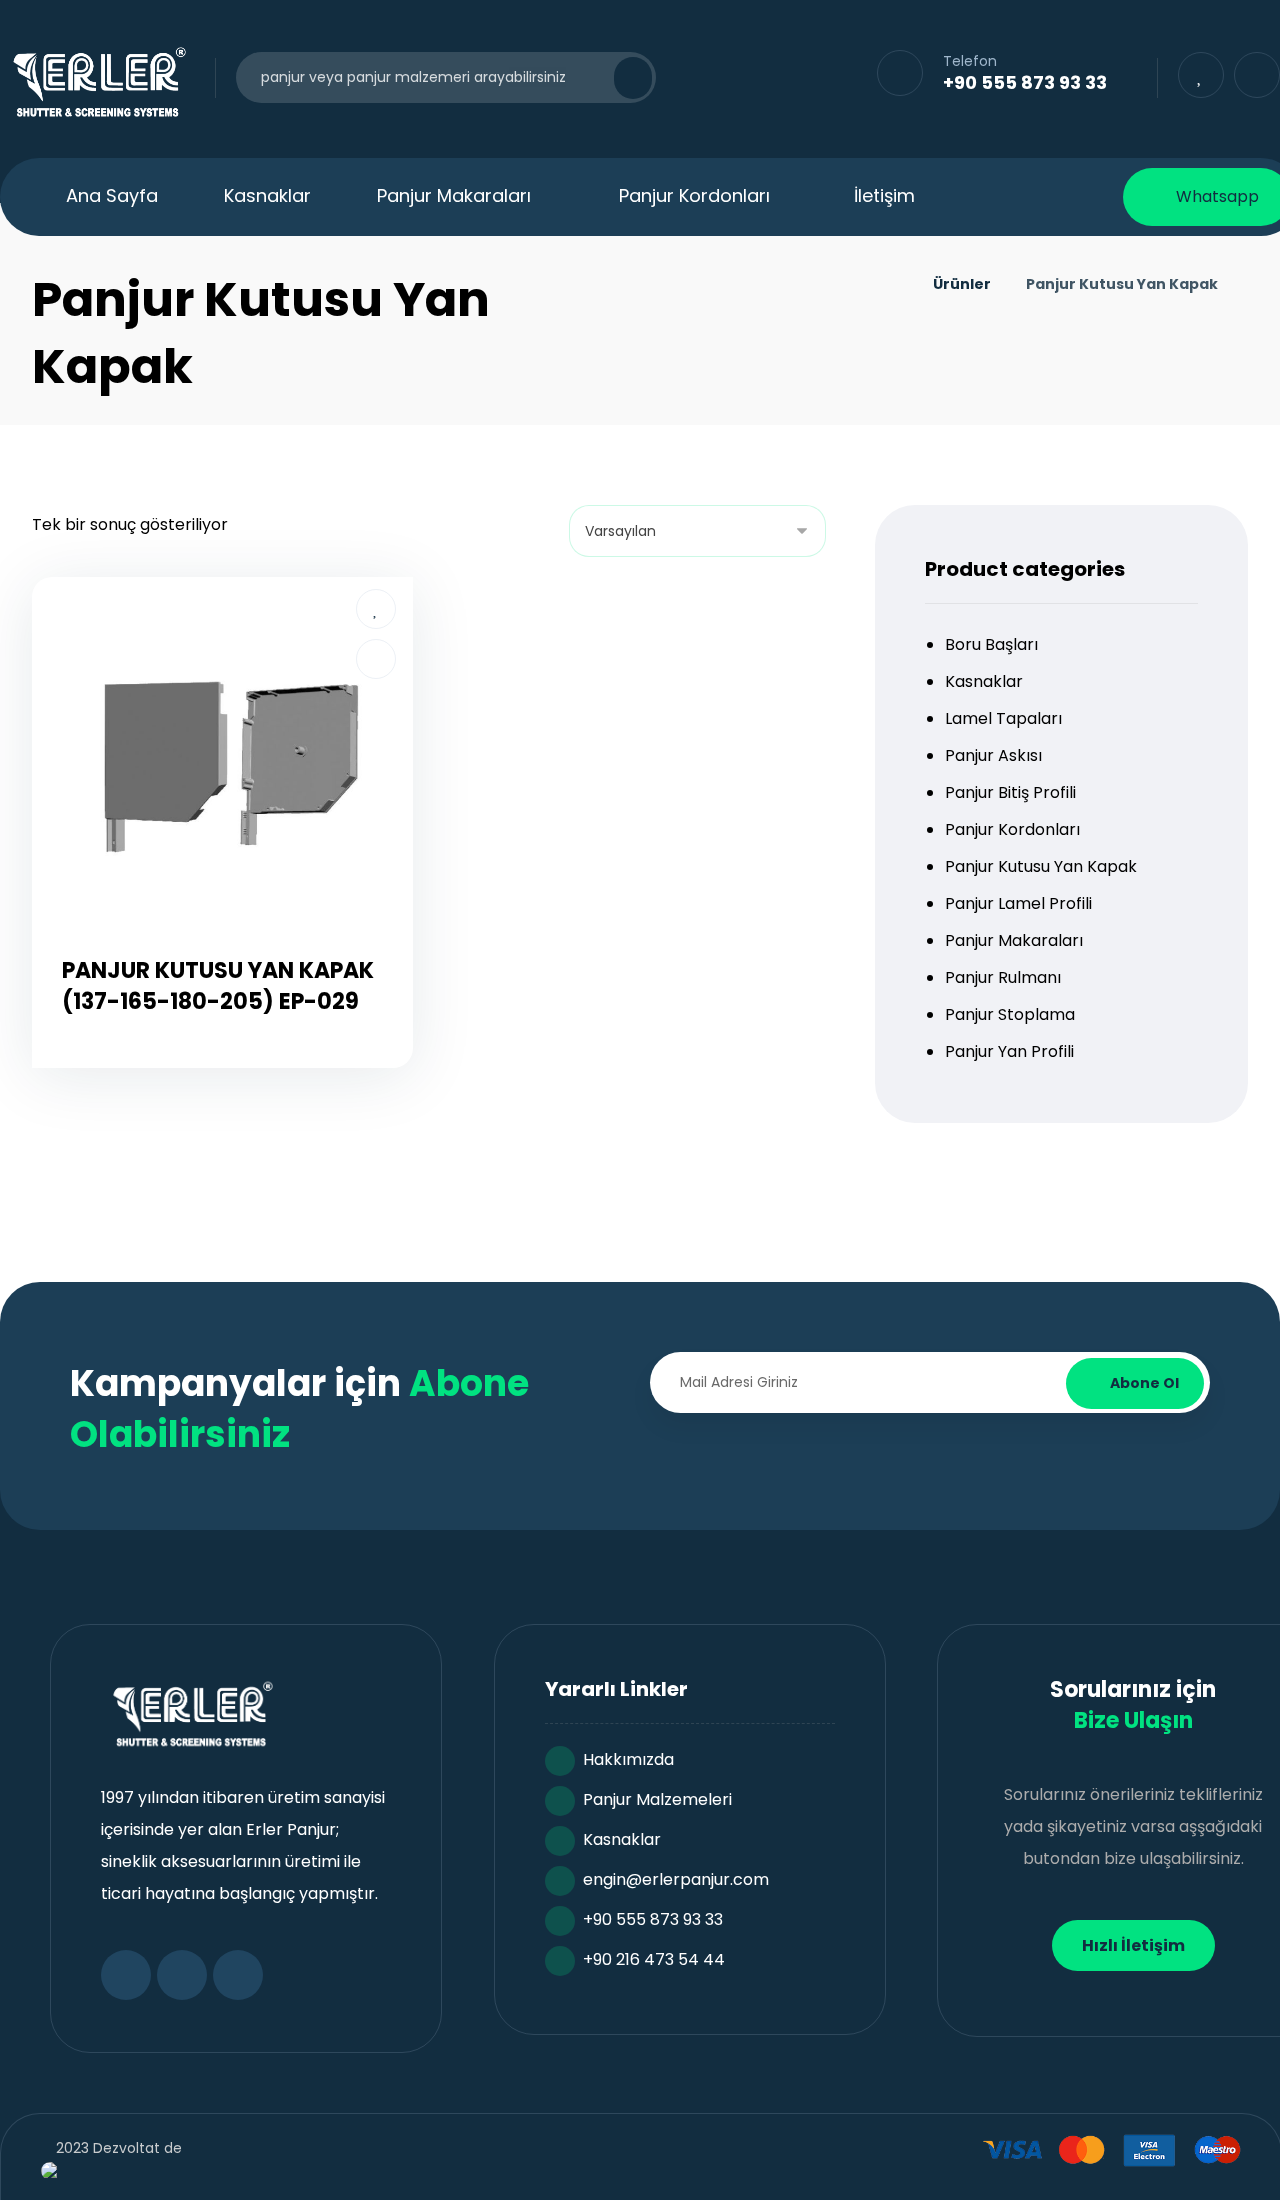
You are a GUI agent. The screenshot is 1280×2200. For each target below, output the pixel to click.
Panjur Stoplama (1010, 1014)
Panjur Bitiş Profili (1010, 792)
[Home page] (892, 284)
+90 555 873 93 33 (653, 1919)
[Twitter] (182, 1975)
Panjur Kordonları (1012, 829)
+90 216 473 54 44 (654, 1959)
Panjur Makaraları (1014, 940)
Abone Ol (1144, 1383)
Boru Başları (991, 644)
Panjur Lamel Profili (1018, 903)
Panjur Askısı (993, 755)
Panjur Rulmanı (1003, 977)
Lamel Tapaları (1003, 718)
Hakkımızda (628, 1759)
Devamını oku (233, 1070)
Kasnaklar (984, 681)
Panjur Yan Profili (1009, 1051)
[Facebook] (126, 1975)
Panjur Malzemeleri (657, 1799)
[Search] (621, 78)
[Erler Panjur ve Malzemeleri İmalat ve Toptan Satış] (97, 81)
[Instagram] (238, 1975)
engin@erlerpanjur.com (676, 1879)
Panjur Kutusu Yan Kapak (1041, 866)
